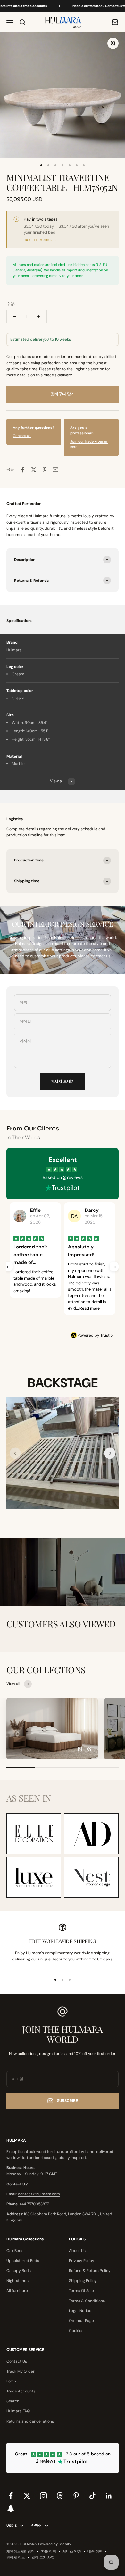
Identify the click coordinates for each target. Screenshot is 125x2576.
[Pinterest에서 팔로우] (76, 2496)
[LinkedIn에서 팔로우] (109, 2496)
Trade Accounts (21, 2391)
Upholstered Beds (23, 2261)
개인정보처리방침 (21, 2551)
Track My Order (21, 2371)
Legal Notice (80, 2311)
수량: (11, 304)
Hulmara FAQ (18, 2411)
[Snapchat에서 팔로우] (11, 2508)
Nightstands (17, 2281)
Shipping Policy (83, 2281)
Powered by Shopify (55, 2544)
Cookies (76, 2331)
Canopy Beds (19, 2271)
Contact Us (17, 2361)
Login (11, 2381)
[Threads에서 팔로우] (60, 2496)
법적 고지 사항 (43, 2557)
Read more (35, 1308)
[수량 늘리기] (38, 317)
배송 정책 (95, 2551)
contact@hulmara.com (39, 2194)
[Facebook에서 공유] (23, 470)
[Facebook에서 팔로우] (11, 2496)
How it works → (40, 240)
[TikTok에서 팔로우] (92, 2496)
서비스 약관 (72, 2551)
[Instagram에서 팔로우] (43, 2496)
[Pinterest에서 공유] (45, 470)
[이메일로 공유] (55, 470)
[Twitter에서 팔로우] (27, 2496)
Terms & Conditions (87, 2301)
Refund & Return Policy (90, 2271)
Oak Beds (15, 2251)
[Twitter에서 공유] (34, 470)
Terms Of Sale (81, 2291)
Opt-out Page (81, 2321)
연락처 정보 (16, 2557)
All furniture (17, 2291)
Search (13, 2401)
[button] (110, 1453)
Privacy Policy (82, 2261)
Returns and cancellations (30, 2421)
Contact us (22, 436)
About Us (77, 2251)
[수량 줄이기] (15, 317)
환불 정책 (49, 2551)
